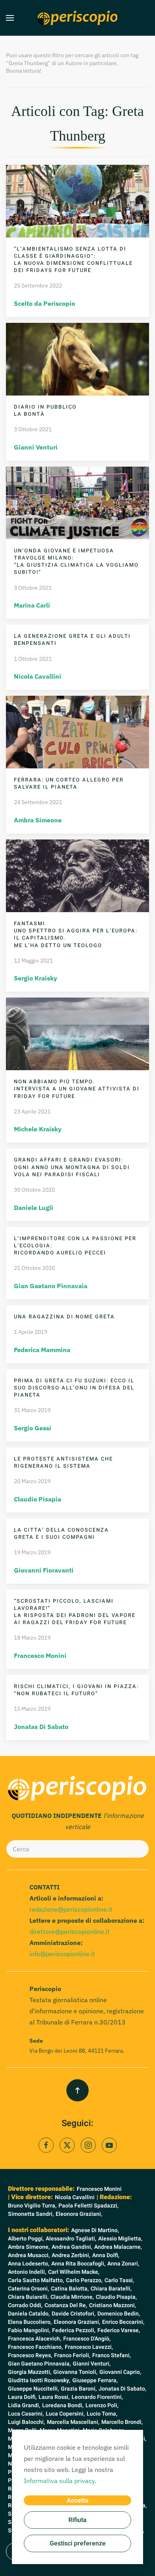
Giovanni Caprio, (120, 2372)
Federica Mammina (42, 1350)
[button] (10, 18)
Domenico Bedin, (119, 2314)
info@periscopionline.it (62, 1954)
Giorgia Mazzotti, (30, 2372)
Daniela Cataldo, (29, 2314)
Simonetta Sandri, (31, 2214)
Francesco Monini (40, 1656)
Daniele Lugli (34, 1208)
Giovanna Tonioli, (75, 2372)
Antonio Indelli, (27, 2272)
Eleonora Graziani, (79, 2214)
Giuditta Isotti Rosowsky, (39, 2380)
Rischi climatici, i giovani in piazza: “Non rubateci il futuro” (76, 1690)
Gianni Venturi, (92, 2364)
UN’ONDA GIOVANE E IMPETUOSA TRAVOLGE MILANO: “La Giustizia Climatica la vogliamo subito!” (76, 562)
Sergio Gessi (33, 1428)
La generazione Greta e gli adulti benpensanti (72, 640)
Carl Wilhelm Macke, (74, 2272)
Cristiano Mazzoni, (112, 2305)
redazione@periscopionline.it (71, 1909)
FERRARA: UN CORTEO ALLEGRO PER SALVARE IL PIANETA (69, 783)
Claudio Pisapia (38, 1499)
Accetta (78, 2501)
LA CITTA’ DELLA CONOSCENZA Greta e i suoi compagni (61, 1533)
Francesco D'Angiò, (87, 2339)
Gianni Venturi (36, 447)
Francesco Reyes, (30, 2355)
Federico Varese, (119, 2330)
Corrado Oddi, (25, 2305)
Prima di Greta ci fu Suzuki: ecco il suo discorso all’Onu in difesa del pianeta (74, 1388)
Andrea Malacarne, (118, 2247)
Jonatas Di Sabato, (122, 2389)
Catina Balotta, (70, 2289)
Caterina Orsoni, (28, 2289)
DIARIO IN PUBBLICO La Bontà (45, 410)
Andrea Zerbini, (71, 2255)
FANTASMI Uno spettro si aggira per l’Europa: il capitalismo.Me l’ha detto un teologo (76, 934)
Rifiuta (77, 2520)
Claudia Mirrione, (72, 2297)
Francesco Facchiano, (35, 2347)
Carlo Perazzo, (84, 2280)
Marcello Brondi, (122, 2422)
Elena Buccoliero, (30, 2322)
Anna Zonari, (123, 2264)
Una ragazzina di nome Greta (64, 1317)
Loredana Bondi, (63, 2405)
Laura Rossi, (54, 2397)
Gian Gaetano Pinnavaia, (39, 2364)
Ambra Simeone (38, 820)
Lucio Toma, (102, 2414)
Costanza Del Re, (66, 2305)
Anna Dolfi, (106, 2255)
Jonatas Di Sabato (41, 1727)
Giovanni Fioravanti (44, 1570)
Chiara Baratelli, (111, 2289)
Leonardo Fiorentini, (97, 2397)
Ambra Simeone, (29, 2247)
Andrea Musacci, (29, 2255)
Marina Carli (32, 605)
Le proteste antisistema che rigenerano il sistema (63, 1462)
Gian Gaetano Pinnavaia (51, 1286)
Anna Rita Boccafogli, (78, 2264)
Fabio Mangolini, (29, 2330)
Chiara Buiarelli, (28, 2297)
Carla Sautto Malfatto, (36, 2280)
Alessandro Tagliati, (71, 2239)
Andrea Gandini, (72, 2247)
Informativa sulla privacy (59, 2481)
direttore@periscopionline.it (70, 1932)
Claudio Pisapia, (116, 2297)
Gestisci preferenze (78, 2543)
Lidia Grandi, (24, 2405)
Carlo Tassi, (119, 2280)
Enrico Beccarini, (123, 2322)
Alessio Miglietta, (120, 2239)
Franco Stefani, (111, 2355)
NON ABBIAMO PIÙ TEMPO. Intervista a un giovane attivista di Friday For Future (77, 1089)
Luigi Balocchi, (26, 2422)
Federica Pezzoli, (74, 2330)
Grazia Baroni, (79, 2389)
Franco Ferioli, (72, 2355)
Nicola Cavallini (38, 676)
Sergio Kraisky (36, 978)
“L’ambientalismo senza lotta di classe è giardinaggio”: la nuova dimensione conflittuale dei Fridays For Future (73, 260)
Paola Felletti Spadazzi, (88, 2206)
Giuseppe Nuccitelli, (33, 2389)
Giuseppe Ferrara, (95, 2380)
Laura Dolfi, (22, 2397)
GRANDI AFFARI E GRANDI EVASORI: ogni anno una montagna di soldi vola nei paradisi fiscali (72, 1167)
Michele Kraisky (38, 1129)
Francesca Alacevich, (35, 2339)
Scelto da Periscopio (45, 303)
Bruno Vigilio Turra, (32, 2206)
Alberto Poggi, (26, 2239)
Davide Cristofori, (74, 2314)
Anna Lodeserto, (29, 2264)
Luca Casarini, (26, 2414)
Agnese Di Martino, (95, 2230)
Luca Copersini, (65, 2414)
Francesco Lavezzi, (89, 2347)
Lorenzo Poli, (102, 2405)
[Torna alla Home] (77, 18)
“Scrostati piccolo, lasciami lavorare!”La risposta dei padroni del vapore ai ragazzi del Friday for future (75, 1612)
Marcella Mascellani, (73, 2422)
